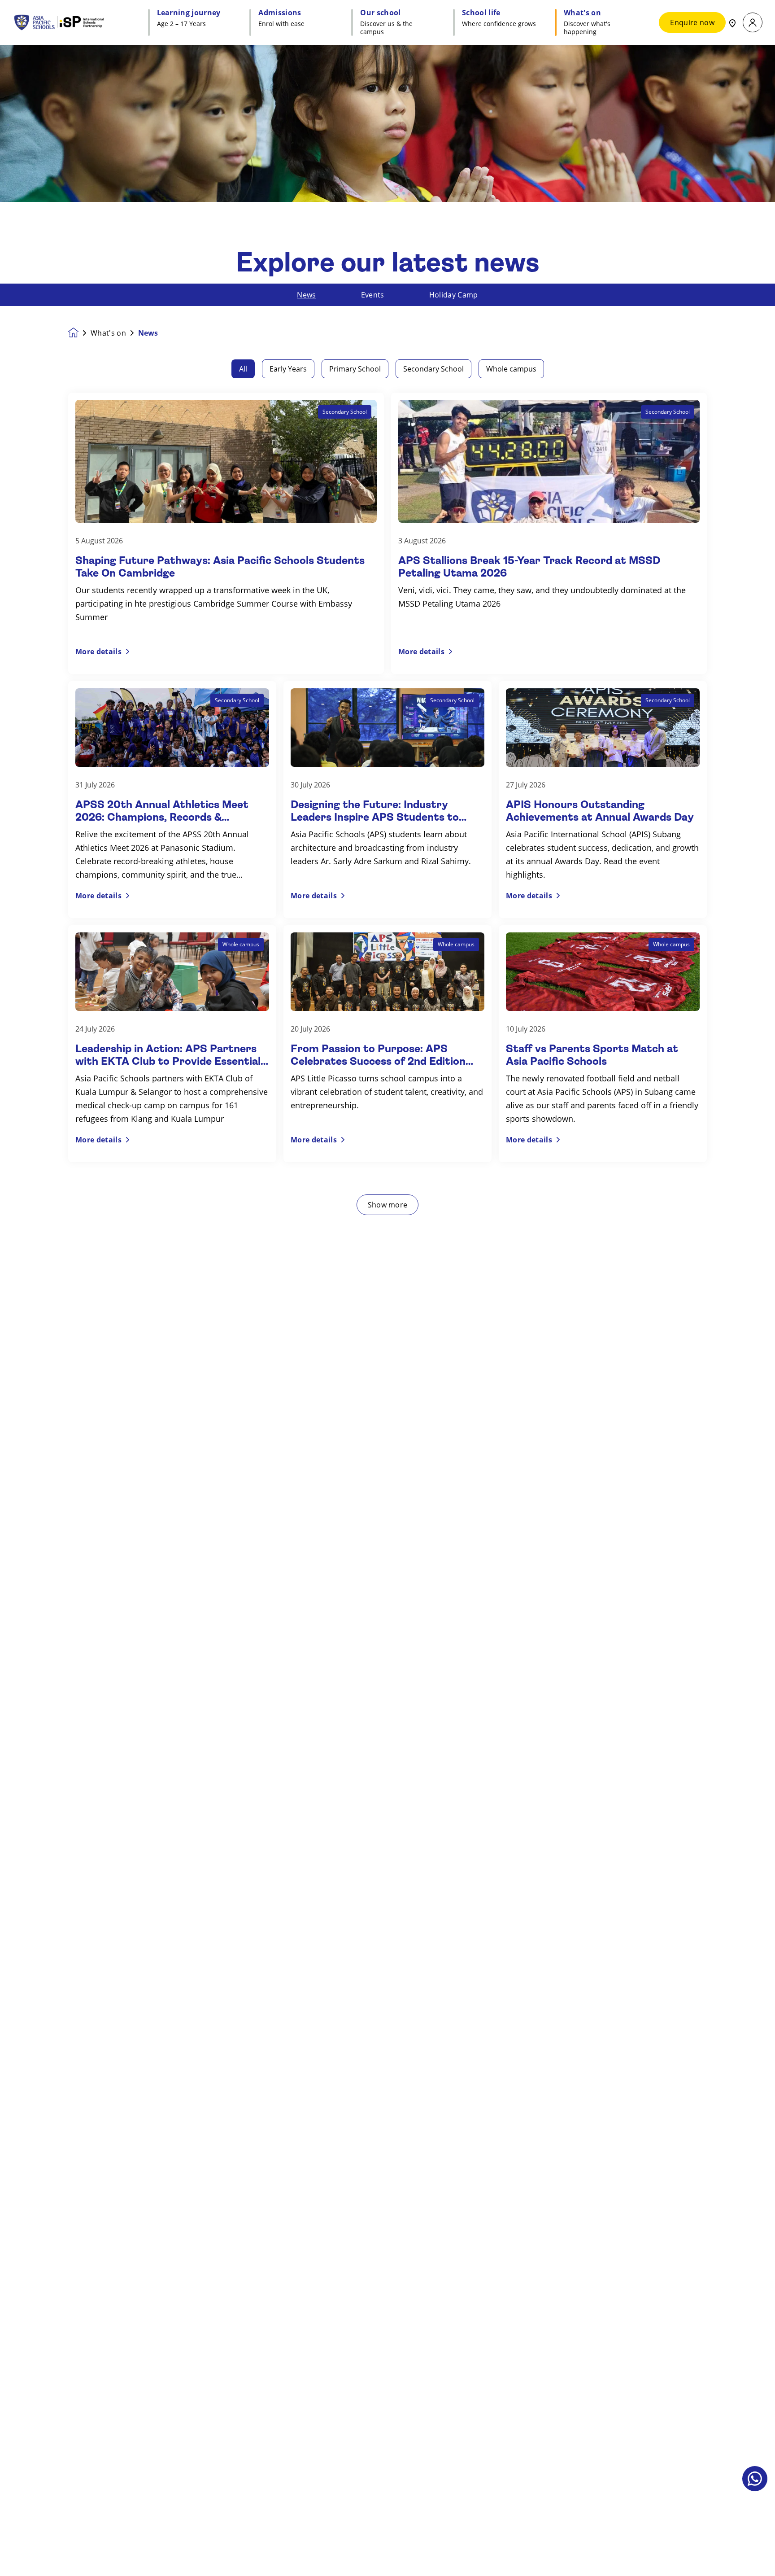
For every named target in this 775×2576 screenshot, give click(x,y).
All (243, 369)
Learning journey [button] (189, 13)
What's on (108, 333)
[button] (753, 23)
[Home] (68, 22)
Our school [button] (380, 13)
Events (373, 295)
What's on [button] (582, 13)
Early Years (288, 369)
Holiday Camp (454, 295)
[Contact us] (732, 22)
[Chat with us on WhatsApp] (755, 2479)
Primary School (355, 369)
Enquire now (692, 22)
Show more (388, 1205)
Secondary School (433, 369)
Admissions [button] (280, 13)
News (306, 295)
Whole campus (511, 369)
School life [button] (481, 13)
